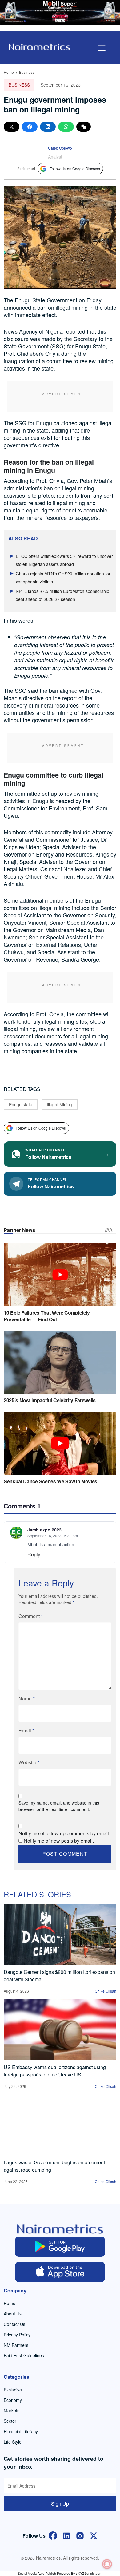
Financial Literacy (21, 2431)
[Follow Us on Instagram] (80, 2535)
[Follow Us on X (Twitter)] (94, 2535)
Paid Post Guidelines (24, 2355)
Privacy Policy (17, 2335)
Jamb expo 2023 (44, 1530)
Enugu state (21, 1104)
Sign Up (60, 2504)
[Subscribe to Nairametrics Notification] (107, 2564)
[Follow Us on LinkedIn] (66, 2535)
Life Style (13, 2442)
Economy (13, 2400)
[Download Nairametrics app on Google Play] (60, 2247)
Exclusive (13, 2390)
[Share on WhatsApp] (66, 127)
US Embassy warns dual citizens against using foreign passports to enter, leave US (55, 2071)
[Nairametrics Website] (39, 46)
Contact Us (14, 2324)
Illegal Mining (60, 1104)
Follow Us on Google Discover (75, 169)
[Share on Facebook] (30, 127)
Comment (31, 1616)
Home (9, 72)
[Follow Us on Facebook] (53, 2535)
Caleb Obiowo (60, 148)
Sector (10, 2421)
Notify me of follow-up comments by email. (64, 1833)
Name (27, 1698)
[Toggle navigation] (102, 48)
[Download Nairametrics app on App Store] (60, 2272)
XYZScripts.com (90, 2573)
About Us (13, 2314)
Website (29, 1762)
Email (26, 1730)
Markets (12, 2410)
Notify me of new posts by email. (59, 1841)
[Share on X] (12, 127)
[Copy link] (84, 127)
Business (27, 72)
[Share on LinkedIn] (48, 127)
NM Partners (16, 2345)
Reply (34, 1554)
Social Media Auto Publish (37, 2573)
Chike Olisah (106, 1991)
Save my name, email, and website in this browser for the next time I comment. (59, 1806)
